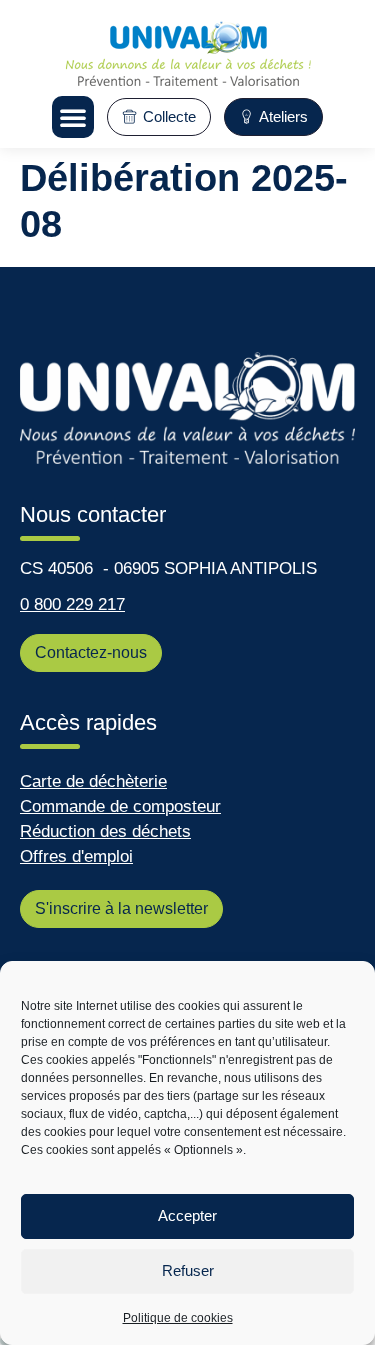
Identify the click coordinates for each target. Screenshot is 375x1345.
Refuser (188, 1270)
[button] (73, 117)
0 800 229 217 (72, 604)
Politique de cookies (178, 1318)
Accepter (187, 1215)
